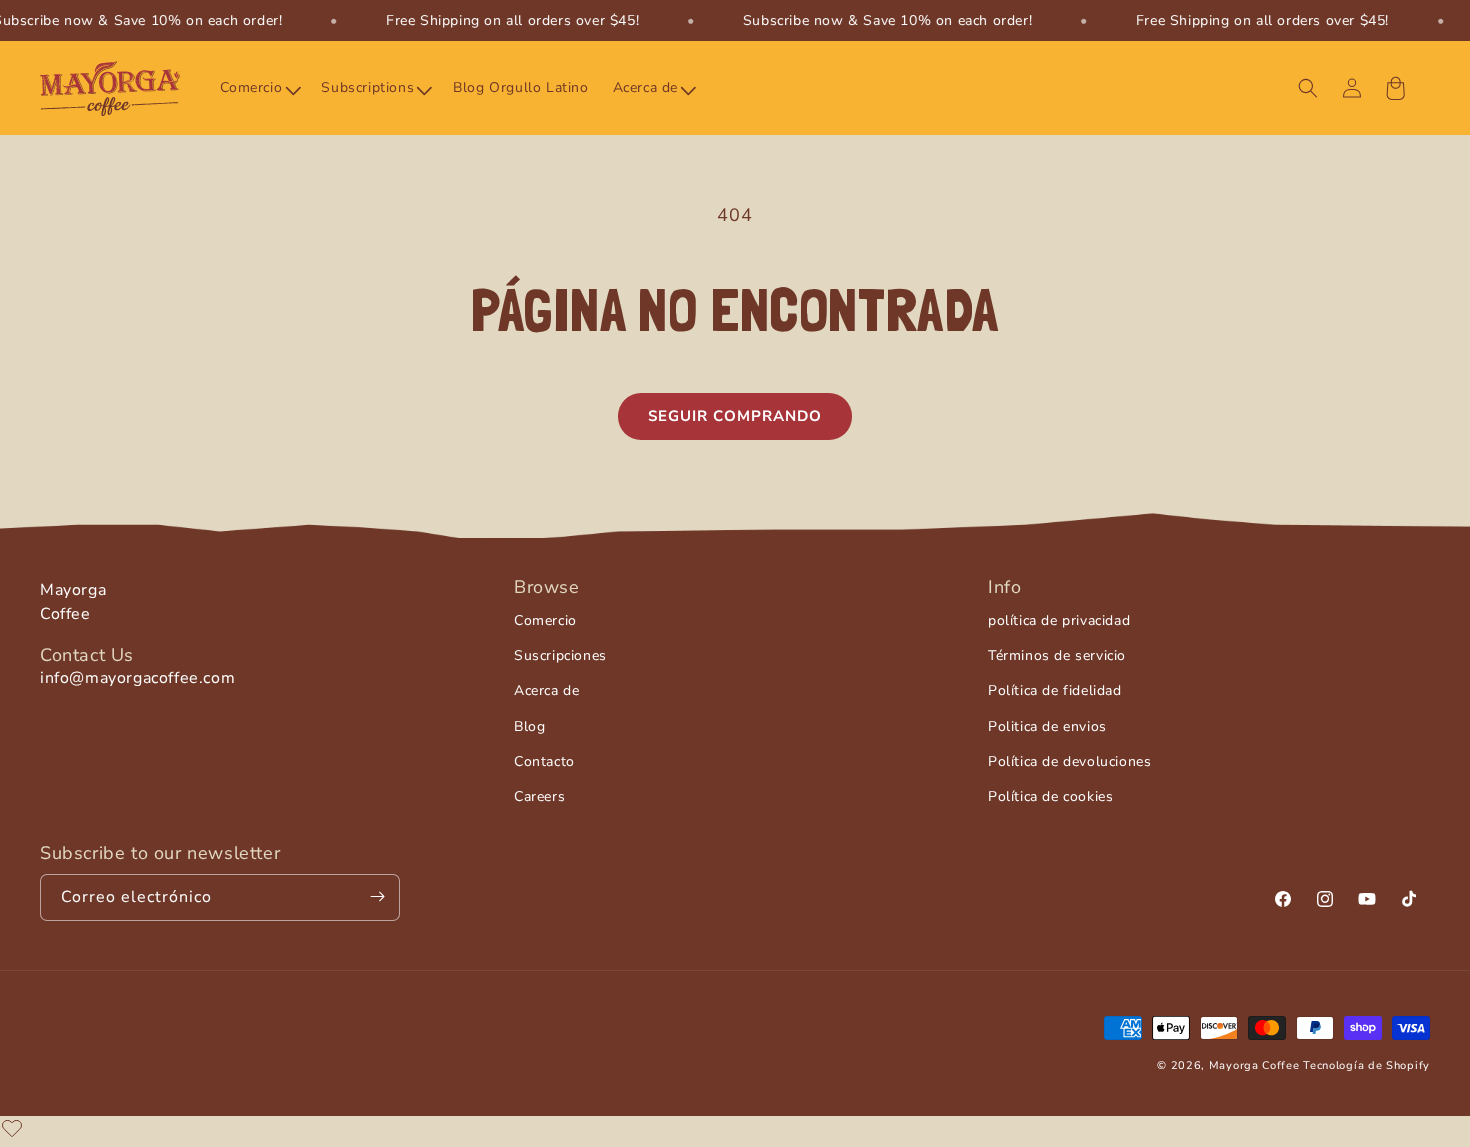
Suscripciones (560, 655)
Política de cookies (1050, 795)
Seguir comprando (735, 416)
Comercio (545, 619)
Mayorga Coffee (1254, 1065)
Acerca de (546, 690)
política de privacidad (1059, 619)
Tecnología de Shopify (1366, 1065)
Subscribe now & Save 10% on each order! (887, 20)
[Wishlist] (12, 1128)
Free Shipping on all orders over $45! (512, 20)
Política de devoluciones (1069, 760)
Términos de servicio (1057, 655)
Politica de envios (1047, 725)
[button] (259, 88)
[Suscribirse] (377, 896)
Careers (539, 795)
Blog (529, 725)
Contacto (544, 760)
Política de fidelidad (1055, 690)
